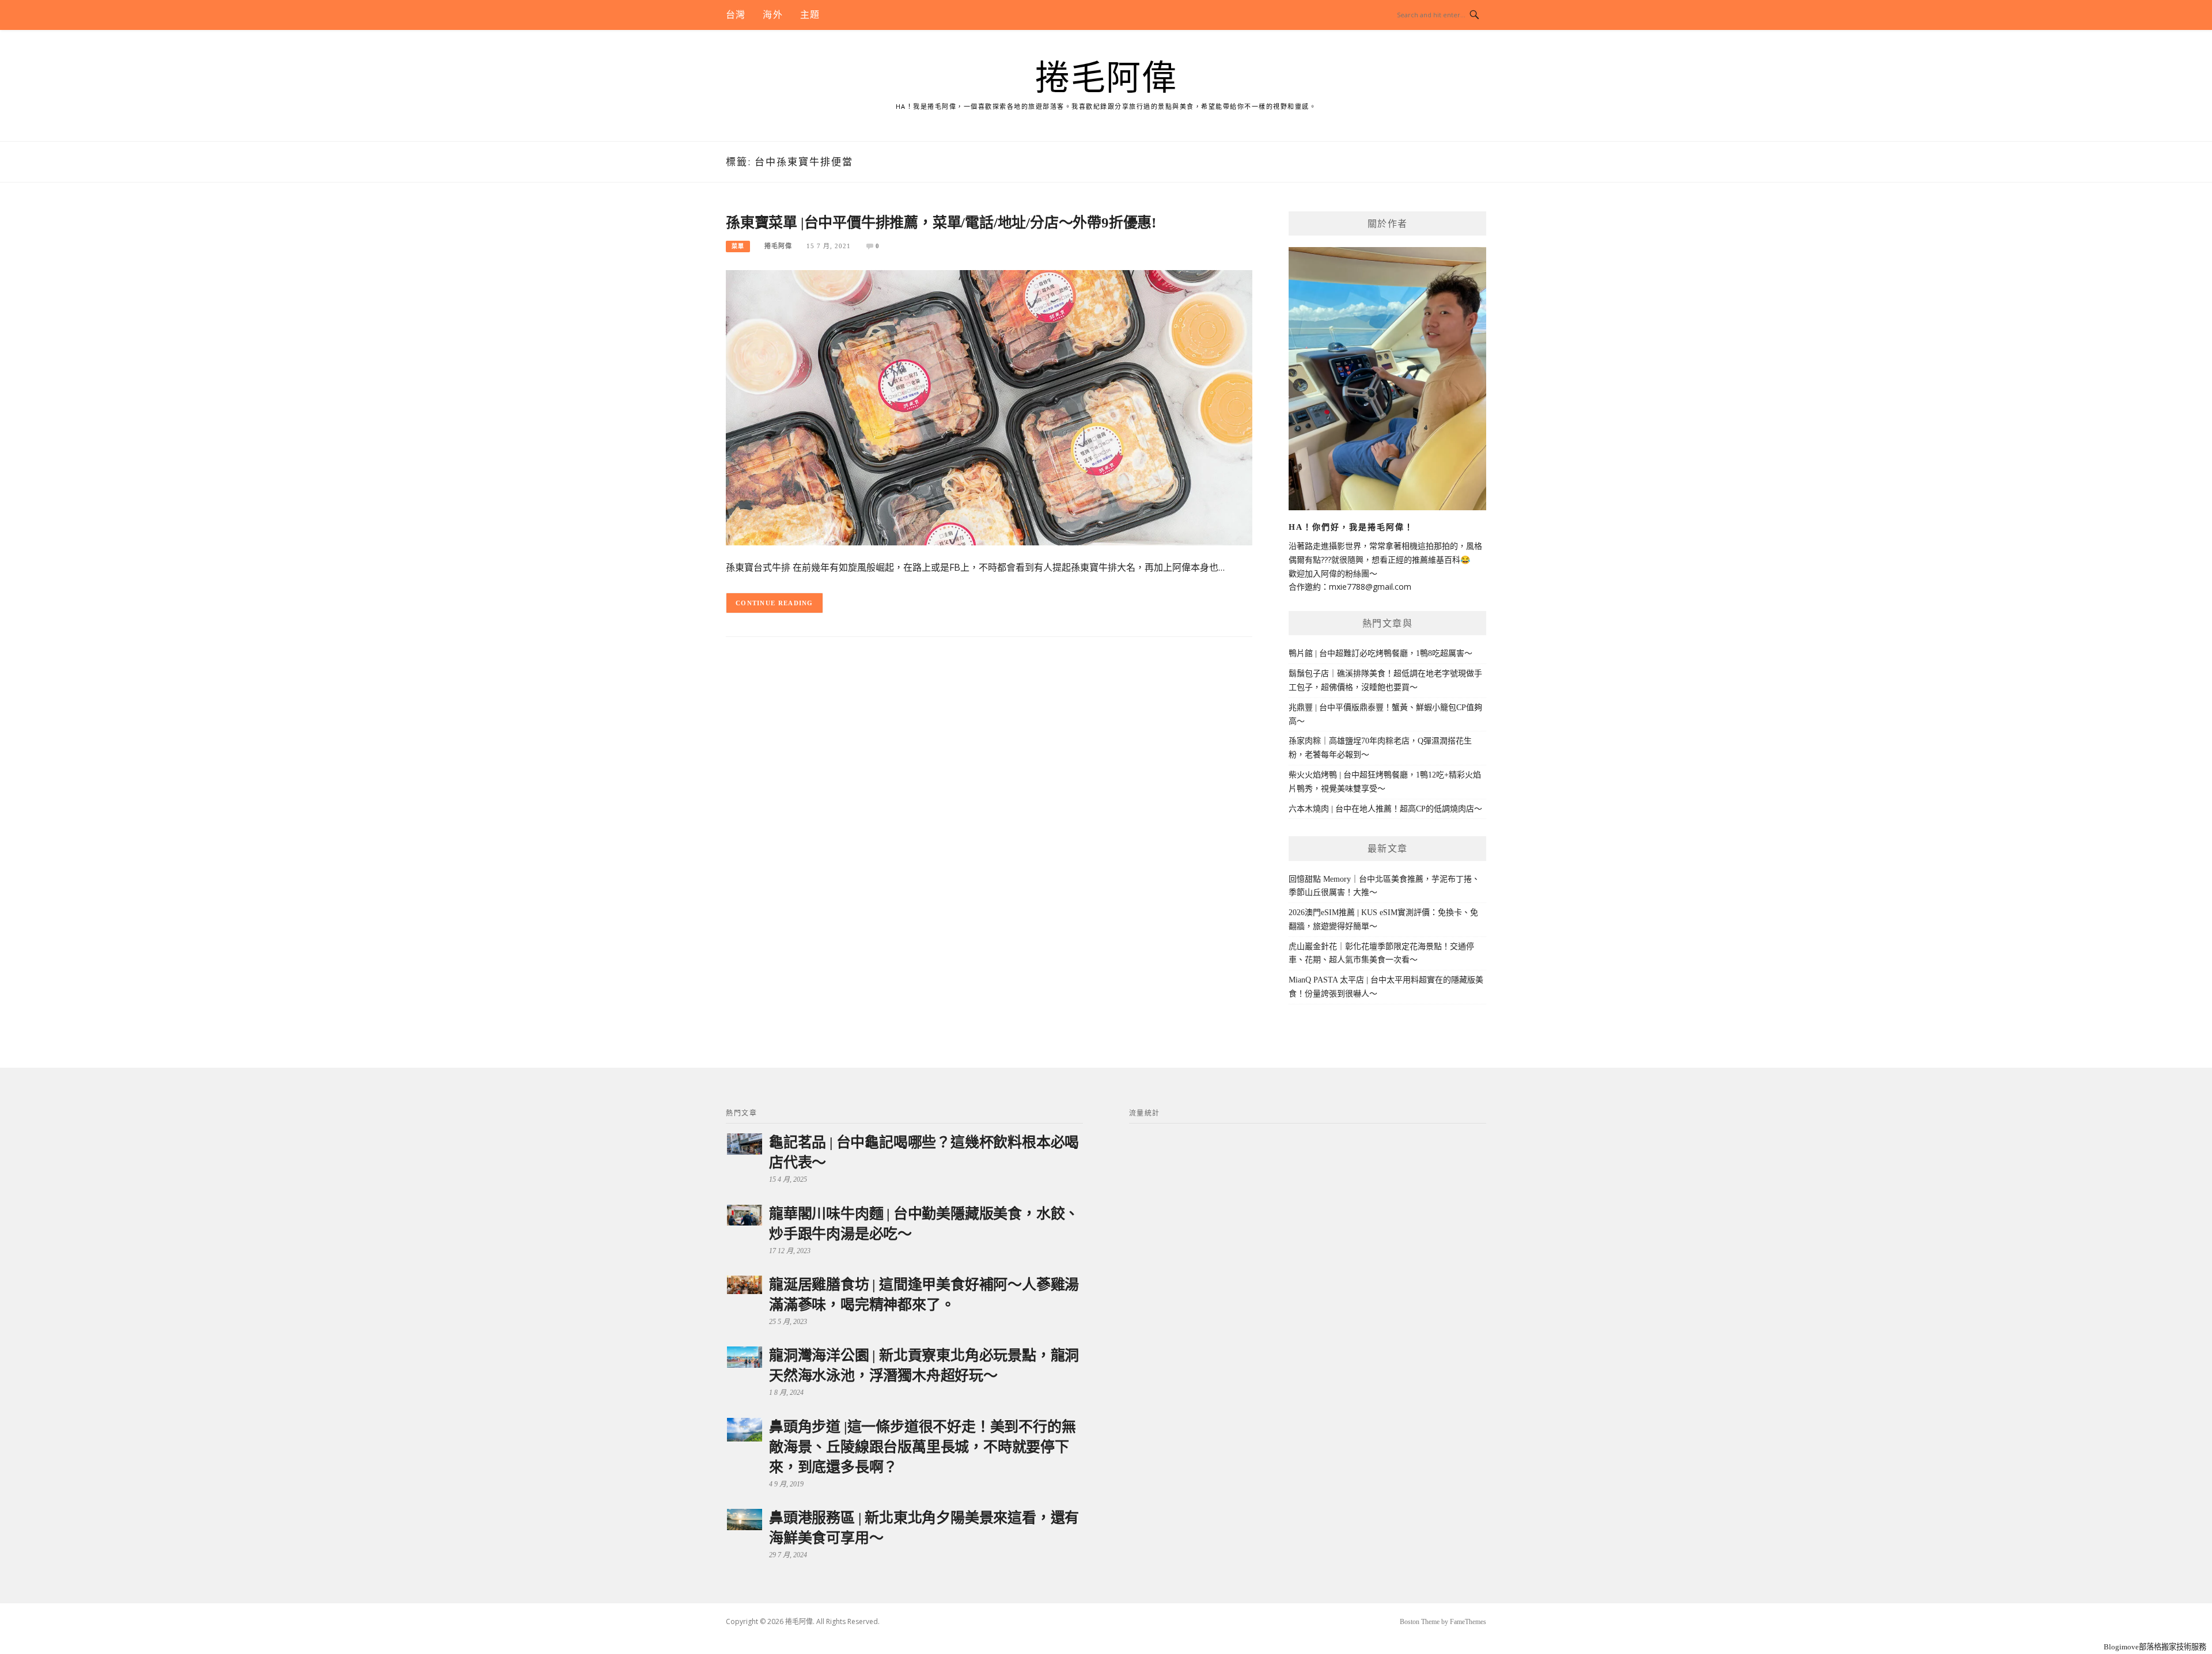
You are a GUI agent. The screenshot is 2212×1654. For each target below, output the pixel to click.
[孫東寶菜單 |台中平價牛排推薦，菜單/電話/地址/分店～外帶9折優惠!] (989, 407)
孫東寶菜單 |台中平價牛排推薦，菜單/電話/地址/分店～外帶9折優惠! (941, 223)
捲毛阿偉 (1106, 78)
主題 (810, 15)
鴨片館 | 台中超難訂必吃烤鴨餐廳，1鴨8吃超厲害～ (1380, 653)
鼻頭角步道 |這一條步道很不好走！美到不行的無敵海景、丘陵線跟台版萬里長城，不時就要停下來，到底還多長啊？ (922, 1447)
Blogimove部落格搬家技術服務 (2155, 1647)
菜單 (738, 246)
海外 (772, 15)
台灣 (736, 15)
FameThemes (1468, 1622)
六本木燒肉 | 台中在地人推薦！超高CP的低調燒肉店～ (1385, 809)
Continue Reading (774, 603)
